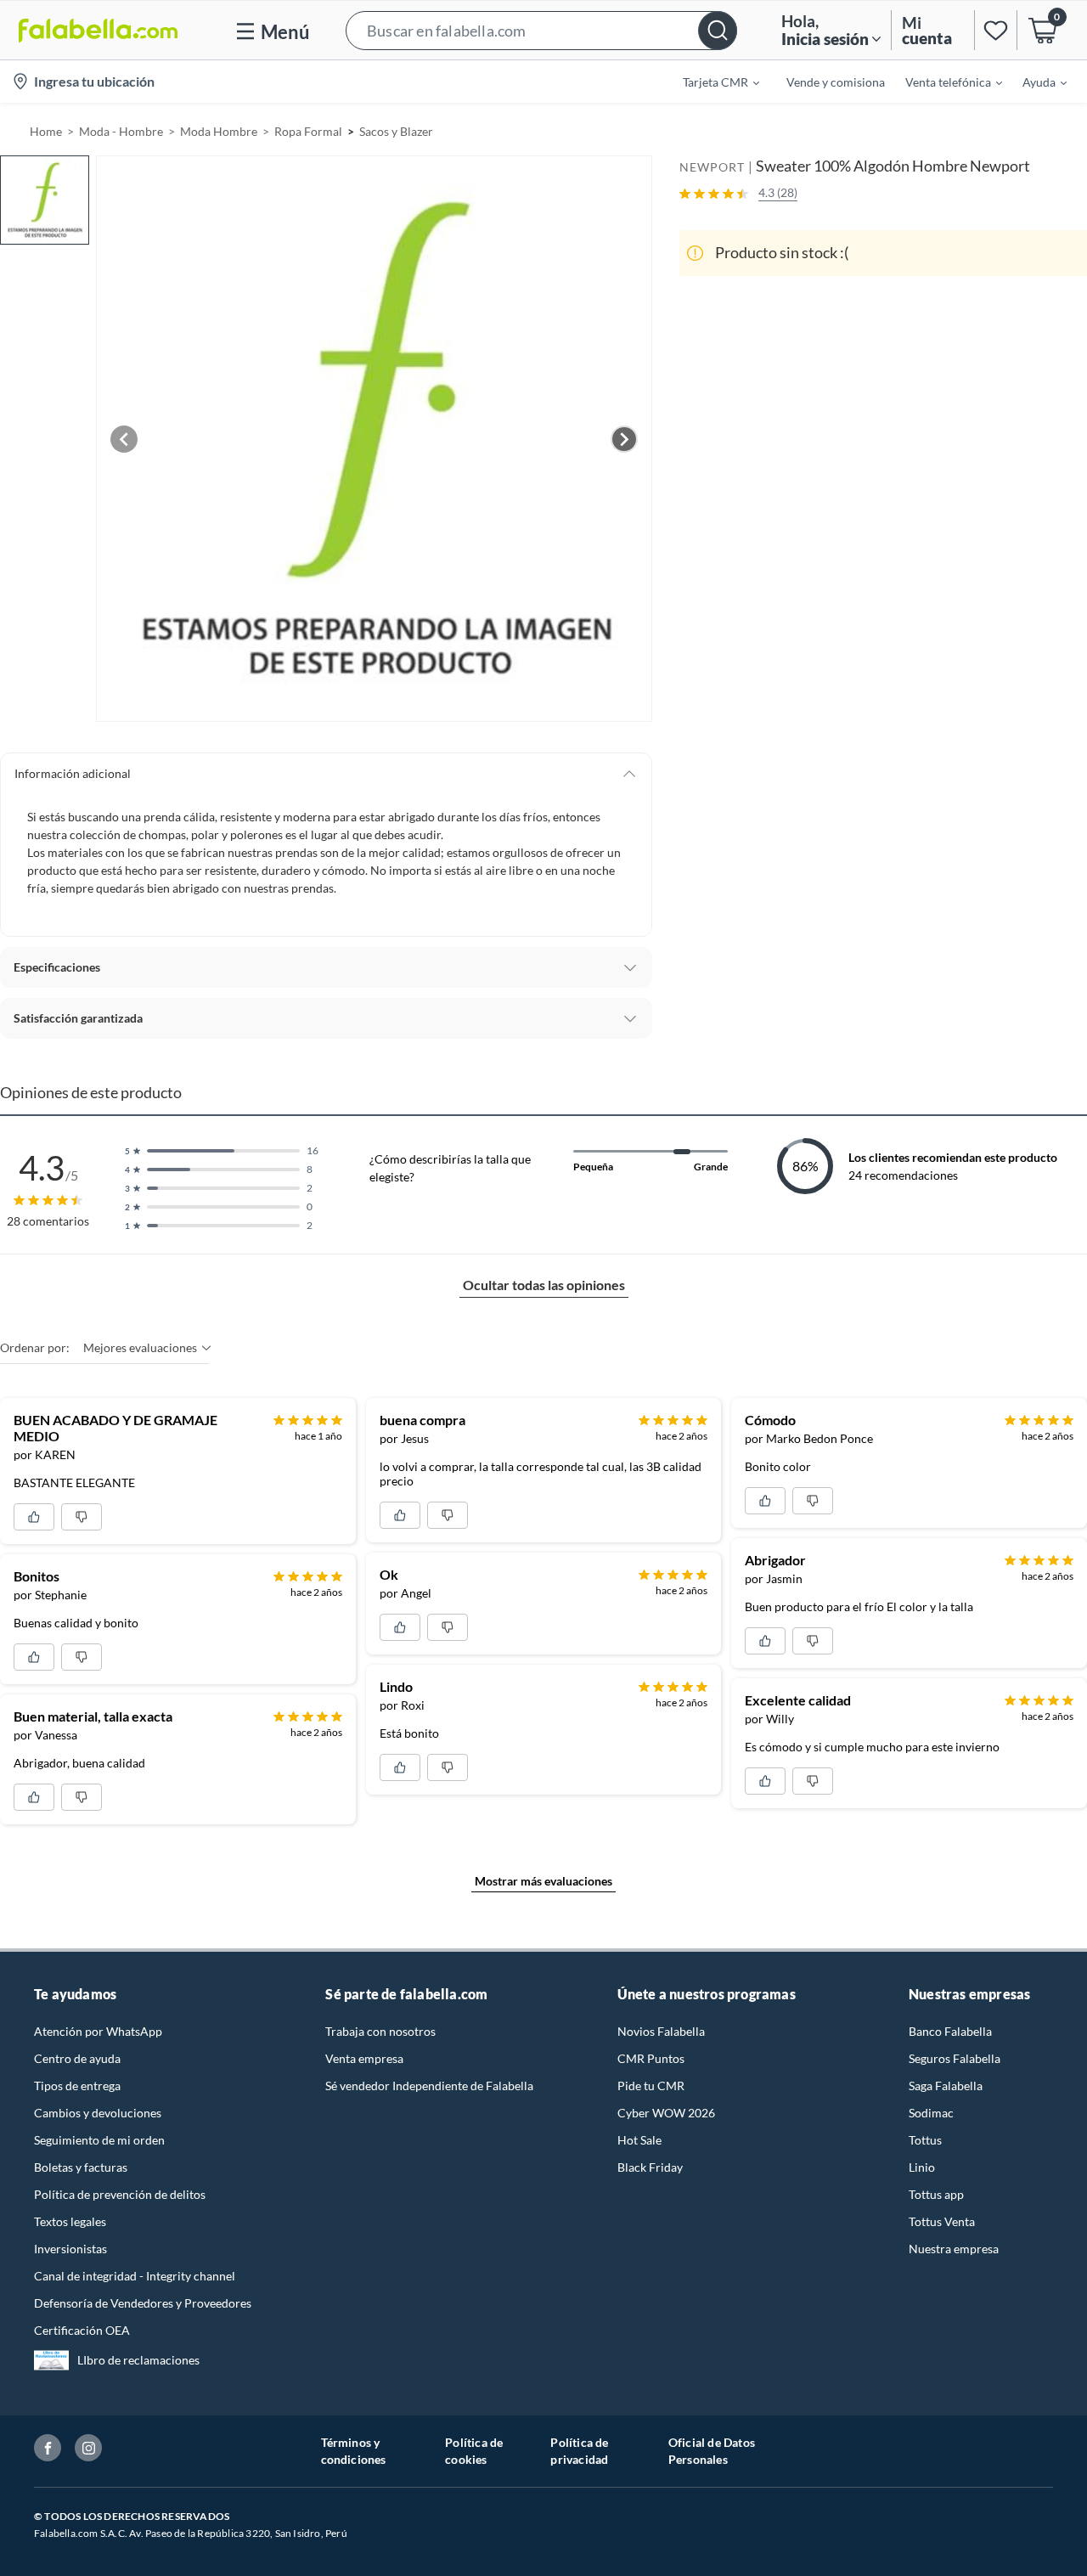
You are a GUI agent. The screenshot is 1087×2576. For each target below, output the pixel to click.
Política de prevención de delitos (120, 2194)
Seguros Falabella (955, 2058)
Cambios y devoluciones (98, 2113)
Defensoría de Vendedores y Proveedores (143, 2303)
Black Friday (650, 2167)
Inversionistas (70, 2249)
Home (46, 131)
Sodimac (931, 2113)
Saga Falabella (946, 2086)
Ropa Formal (308, 131)
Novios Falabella (661, 2031)
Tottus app (936, 2194)
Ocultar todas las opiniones (544, 1285)
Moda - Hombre (121, 131)
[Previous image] (124, 439)
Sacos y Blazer (396, 131)
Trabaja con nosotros (380, 2031)
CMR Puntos (651, 2058)
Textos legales (70, 2221)
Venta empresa (364, 2058)
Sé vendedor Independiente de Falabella (429, 2086)
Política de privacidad (579, 2451)
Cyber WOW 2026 (666, 2113)
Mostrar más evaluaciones (543, 1881)
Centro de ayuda (77, 2058)
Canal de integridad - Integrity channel (135, 2276)
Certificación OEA (82, 2330)
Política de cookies (474, 2451)
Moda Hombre (219, 131)
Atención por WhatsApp (98, 2031)
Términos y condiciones (354, 2451)
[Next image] (624, 439)
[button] (541, 30)
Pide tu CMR (651, 2086)
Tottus (925, 2140)
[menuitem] (711, 82)
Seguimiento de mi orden (99, 2140)
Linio (922, 2167)
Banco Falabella (950, 2031)
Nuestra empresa (954, 2249)
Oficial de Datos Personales (712, 2451)
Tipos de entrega (77, 2086)
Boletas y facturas (81, 2167)
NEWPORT (712, 167)
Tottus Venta (942, 2221)
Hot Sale (639, 2140)
